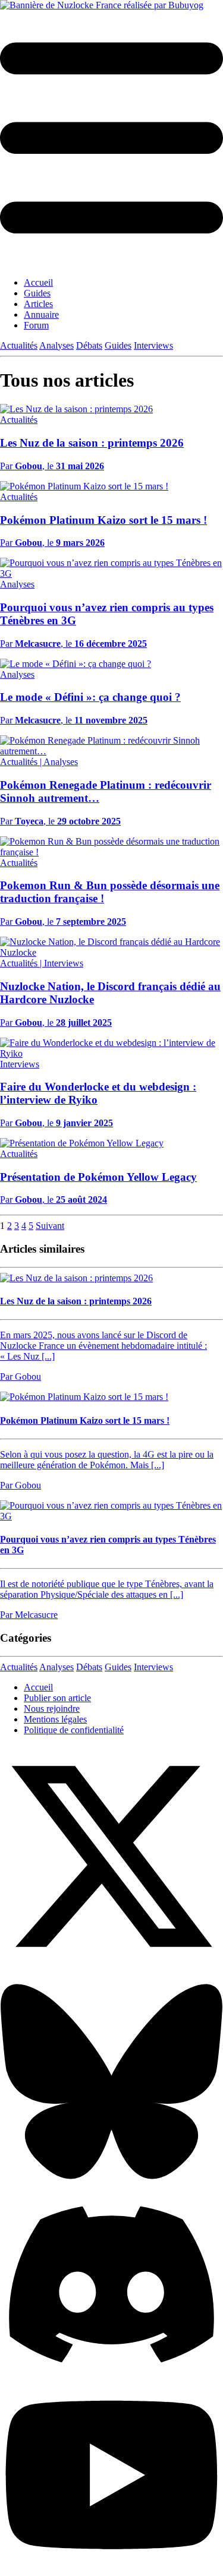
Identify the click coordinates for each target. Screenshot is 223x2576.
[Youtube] (111, 2570)
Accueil (38, 282)
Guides (37, 293)
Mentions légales (55, 1719)
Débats (89, 345)
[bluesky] (111, 2190)
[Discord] (111, 2370)
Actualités (19, 345)
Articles (38, 304)
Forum (36, 325)
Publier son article (57, 1698)
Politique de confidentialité (74, 1730)
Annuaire (41, 315)
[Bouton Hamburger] (111, 139)
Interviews (153, 345)
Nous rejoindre (52, 1709)
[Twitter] (111, 1965)
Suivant (50, 1226)
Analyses (56, 345)
